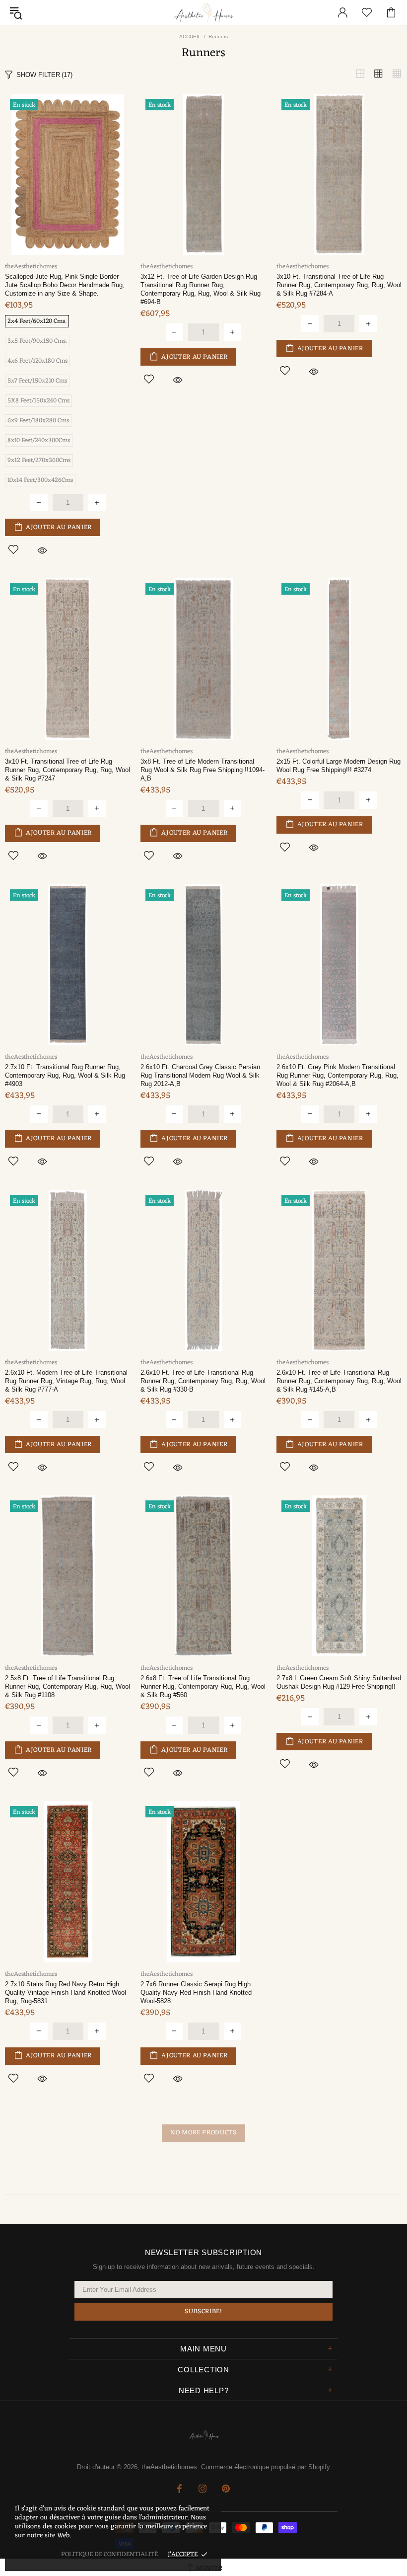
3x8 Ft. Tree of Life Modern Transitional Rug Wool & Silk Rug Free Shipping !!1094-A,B (203, 770)
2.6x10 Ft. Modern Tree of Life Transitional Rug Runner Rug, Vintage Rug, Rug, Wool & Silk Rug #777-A (66, 1381)
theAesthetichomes (203, 13)
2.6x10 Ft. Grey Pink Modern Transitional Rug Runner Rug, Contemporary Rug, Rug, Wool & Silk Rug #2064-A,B (338, 1075)
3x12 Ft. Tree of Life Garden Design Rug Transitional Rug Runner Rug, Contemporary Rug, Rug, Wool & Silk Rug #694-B (201, 289)
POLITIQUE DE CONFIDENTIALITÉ (109, 2554)
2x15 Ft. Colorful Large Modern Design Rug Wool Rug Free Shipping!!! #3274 (339, 766)
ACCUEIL (190, 37)
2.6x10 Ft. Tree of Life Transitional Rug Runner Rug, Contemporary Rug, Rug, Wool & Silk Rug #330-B (203, 1381)
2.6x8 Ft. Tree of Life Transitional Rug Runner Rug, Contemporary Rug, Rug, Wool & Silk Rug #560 (203, 1686)
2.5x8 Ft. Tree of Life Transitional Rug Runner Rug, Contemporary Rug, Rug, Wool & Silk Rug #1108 (68, 1686)
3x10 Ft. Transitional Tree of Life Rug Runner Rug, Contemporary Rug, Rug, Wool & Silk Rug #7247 (68, 770)
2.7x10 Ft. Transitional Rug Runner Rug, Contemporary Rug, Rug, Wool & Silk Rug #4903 (65, 1075)
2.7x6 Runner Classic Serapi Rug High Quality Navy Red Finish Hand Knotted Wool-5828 (196, 1992)
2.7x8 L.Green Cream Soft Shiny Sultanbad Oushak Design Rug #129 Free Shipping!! (339, 1682)
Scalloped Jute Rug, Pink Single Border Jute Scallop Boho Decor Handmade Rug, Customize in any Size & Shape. (65, 285)
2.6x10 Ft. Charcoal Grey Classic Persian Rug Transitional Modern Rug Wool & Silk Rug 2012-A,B (200, 1075)
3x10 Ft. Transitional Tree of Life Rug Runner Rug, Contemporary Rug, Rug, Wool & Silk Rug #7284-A (339, 285)
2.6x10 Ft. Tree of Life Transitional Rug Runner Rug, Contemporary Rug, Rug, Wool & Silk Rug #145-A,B (339, 1381)
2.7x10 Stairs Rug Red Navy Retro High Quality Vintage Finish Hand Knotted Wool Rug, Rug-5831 (66, 1992)
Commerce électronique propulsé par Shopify (266, 2467)
